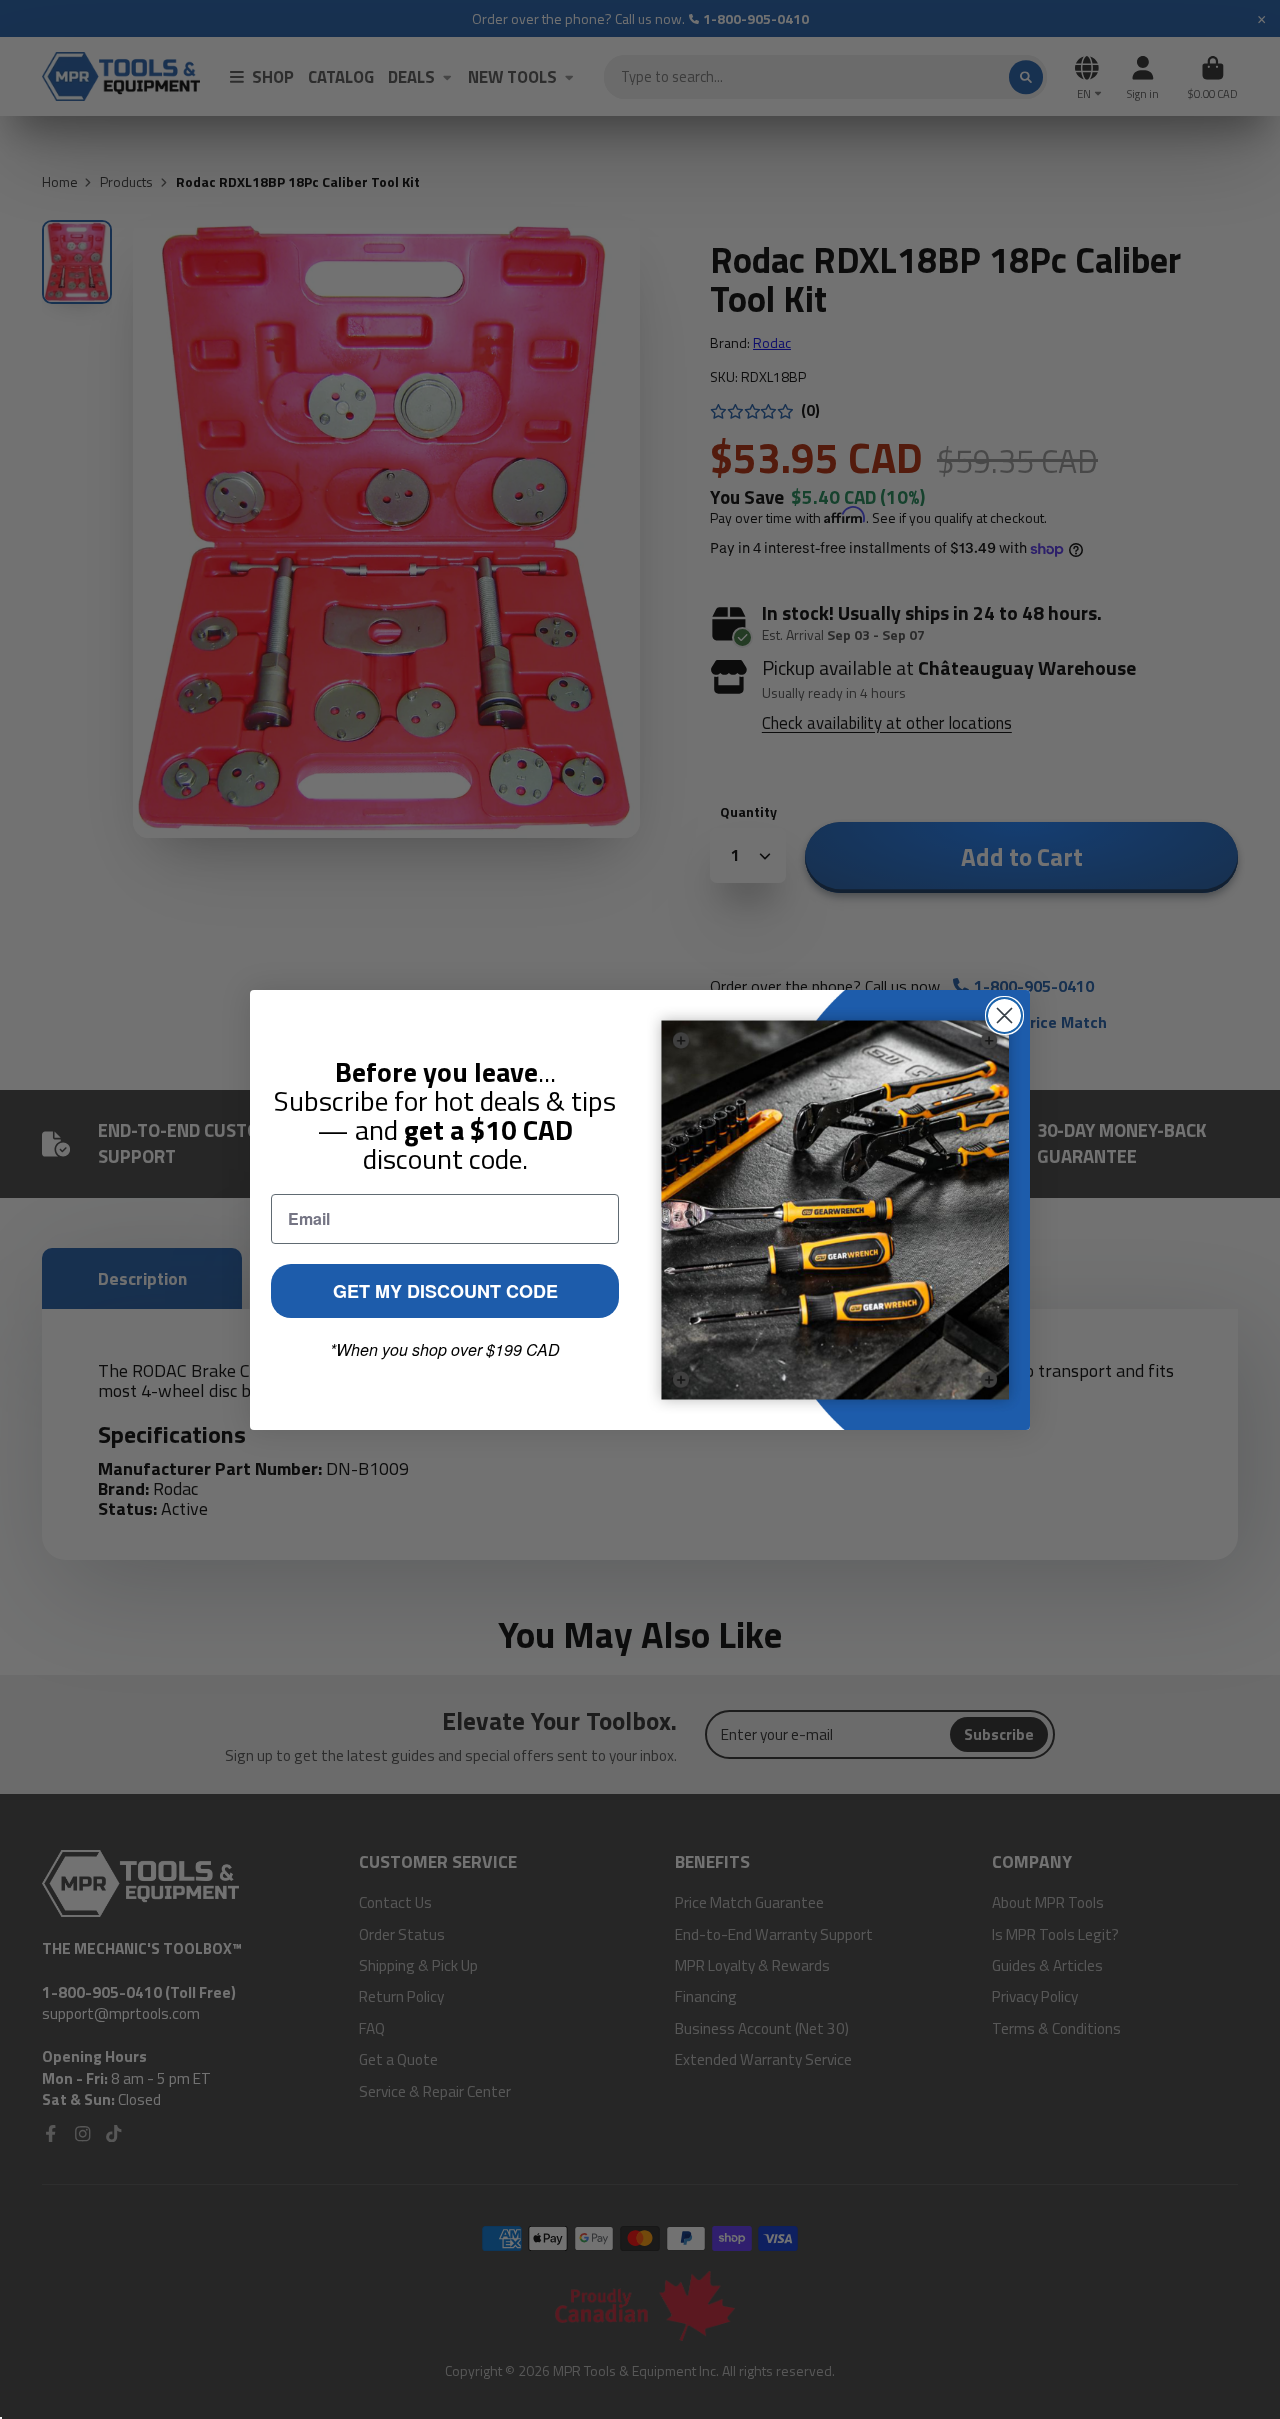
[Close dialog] (1004, 1015)
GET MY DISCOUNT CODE (445, 1291)
